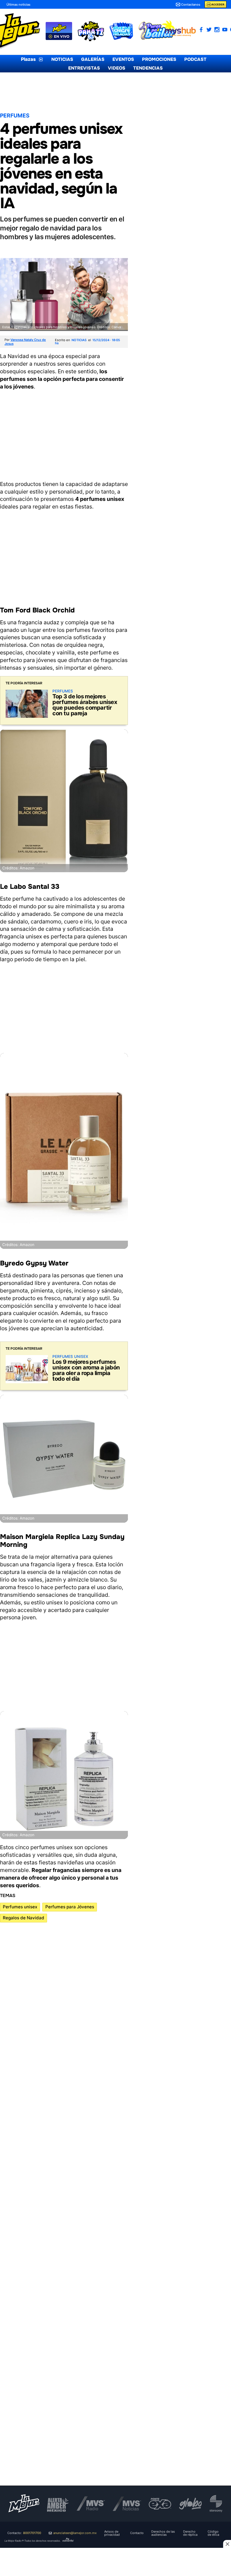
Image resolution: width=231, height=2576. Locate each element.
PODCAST (195, 59)
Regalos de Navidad (24, 1918)
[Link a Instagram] (217, 30)
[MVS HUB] (180, 32)
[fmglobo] (190, 2504)
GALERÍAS (93, 59)
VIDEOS (117, 68)
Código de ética (213, 2533)
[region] (64, 434)
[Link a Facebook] (201, 30)
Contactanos (191, 5)
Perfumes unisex (20, 1907)
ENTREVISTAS (84, 68)
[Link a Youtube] (225, 30)
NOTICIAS (62, 59)
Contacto (137, 2533)
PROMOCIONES (159, 59)
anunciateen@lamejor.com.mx (75, 2533)
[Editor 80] (68, 2541)
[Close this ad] (227, 2544)
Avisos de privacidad (112, 2533)
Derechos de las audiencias (163, 2533)
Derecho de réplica (190, 2533)
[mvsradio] (91, 2504)
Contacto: (24, 2533)
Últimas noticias (18, 5)
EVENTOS (123, 59)
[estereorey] (216, 2504)
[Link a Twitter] (209, 30)
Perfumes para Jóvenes (70, 1907)
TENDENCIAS (148, 68)
